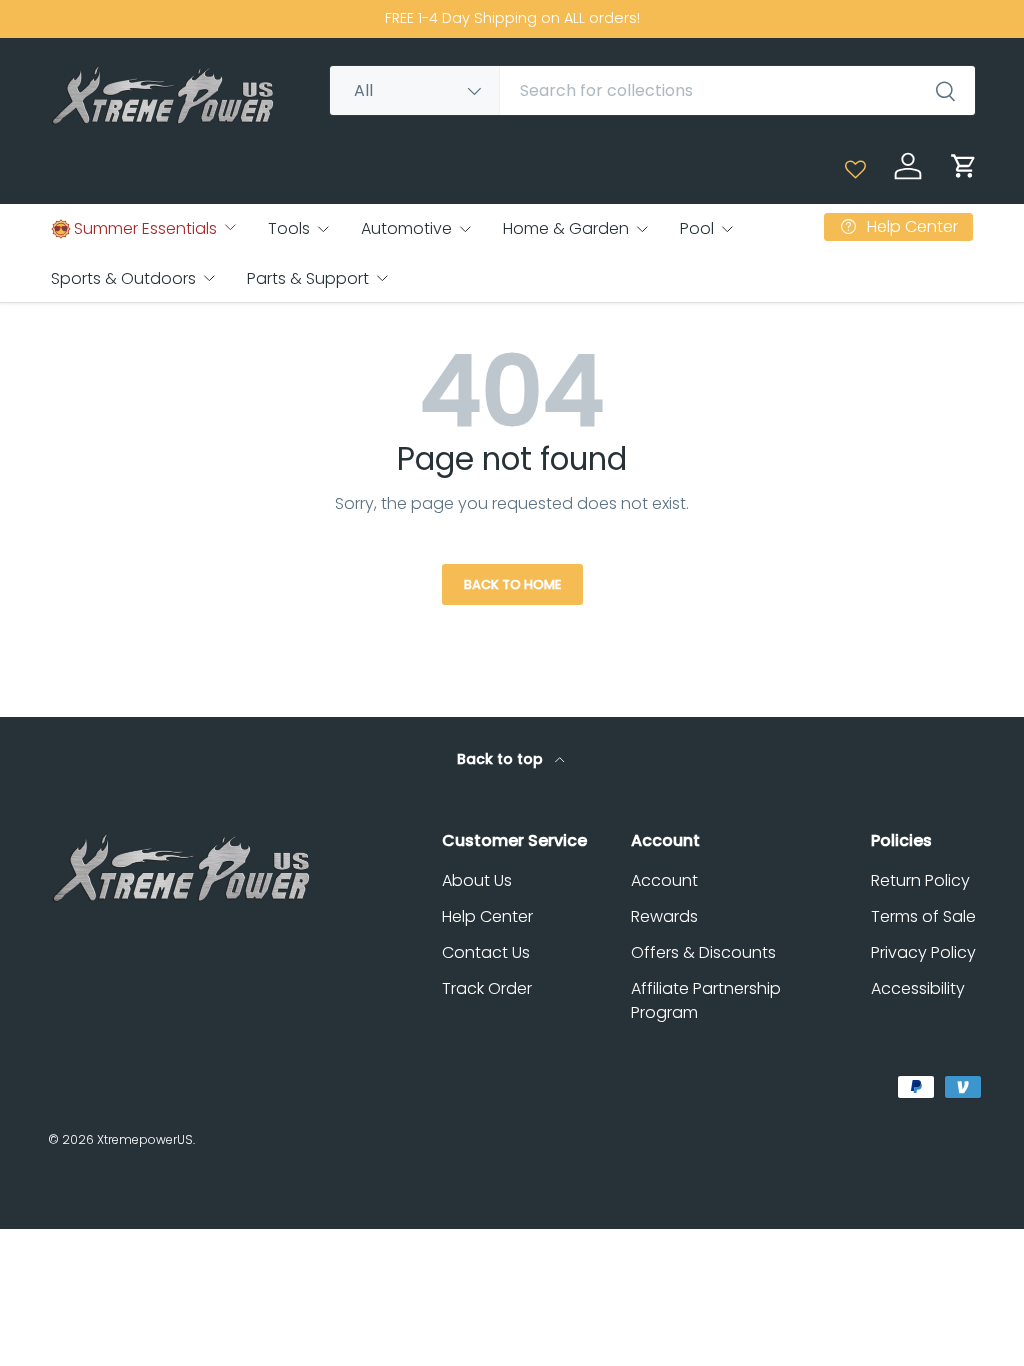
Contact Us (486, 952)
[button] (964, 166)
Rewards (664, 916)
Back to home (512, 584)
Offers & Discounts (703, 952)
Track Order (487, 988)
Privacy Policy (923, 952)
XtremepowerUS (145, 1139)
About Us (477, 880)
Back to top (502, 759)
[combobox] (652, 90)
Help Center (487, 916)
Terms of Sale (923, 916)
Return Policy (920, 880)
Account (664, 880)
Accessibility (918, 988)
